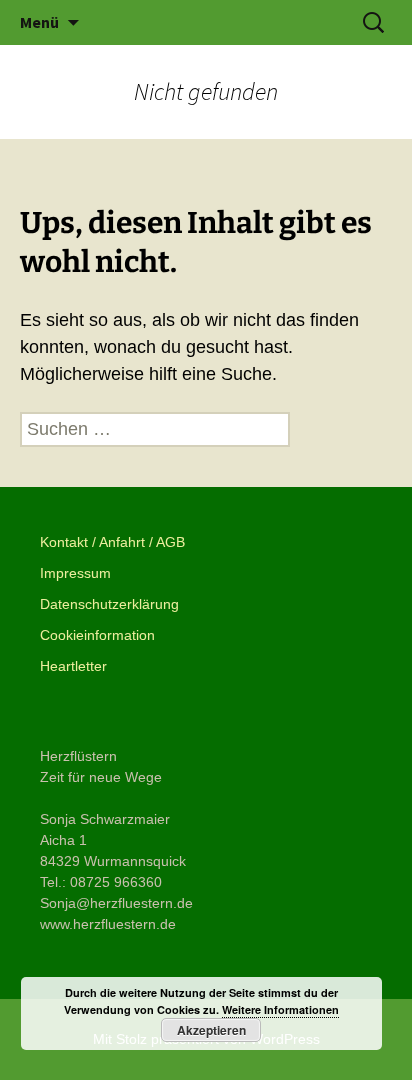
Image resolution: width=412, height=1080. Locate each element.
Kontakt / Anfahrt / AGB (112, 542)
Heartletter (73, 666)
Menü (39, 22)
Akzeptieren (211, 1030)
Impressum (75, 573)
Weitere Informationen (280, 1009)
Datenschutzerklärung (109, 604)
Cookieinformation (97, 635)
